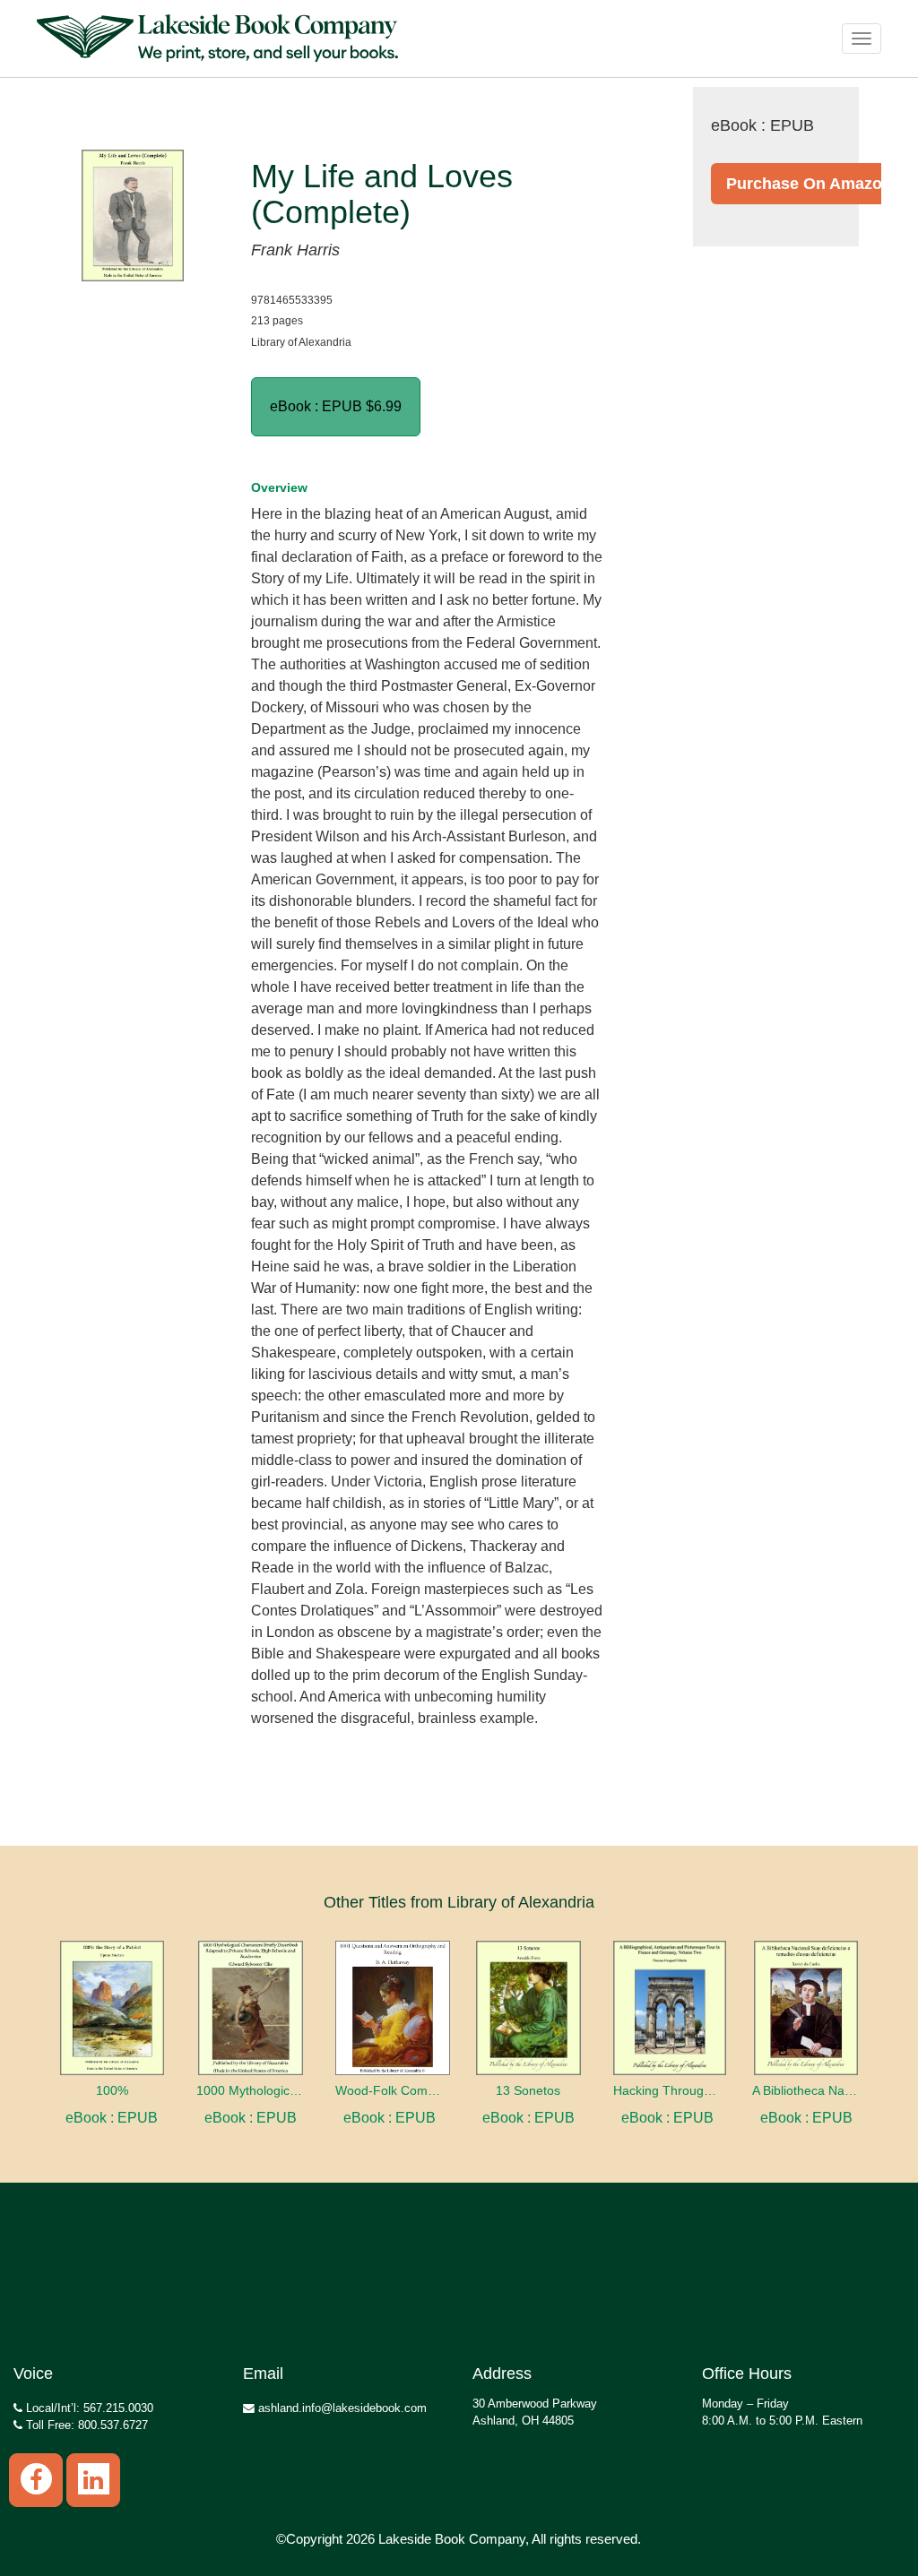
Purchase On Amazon (809, 184)
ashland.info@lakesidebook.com (341, 2408)
